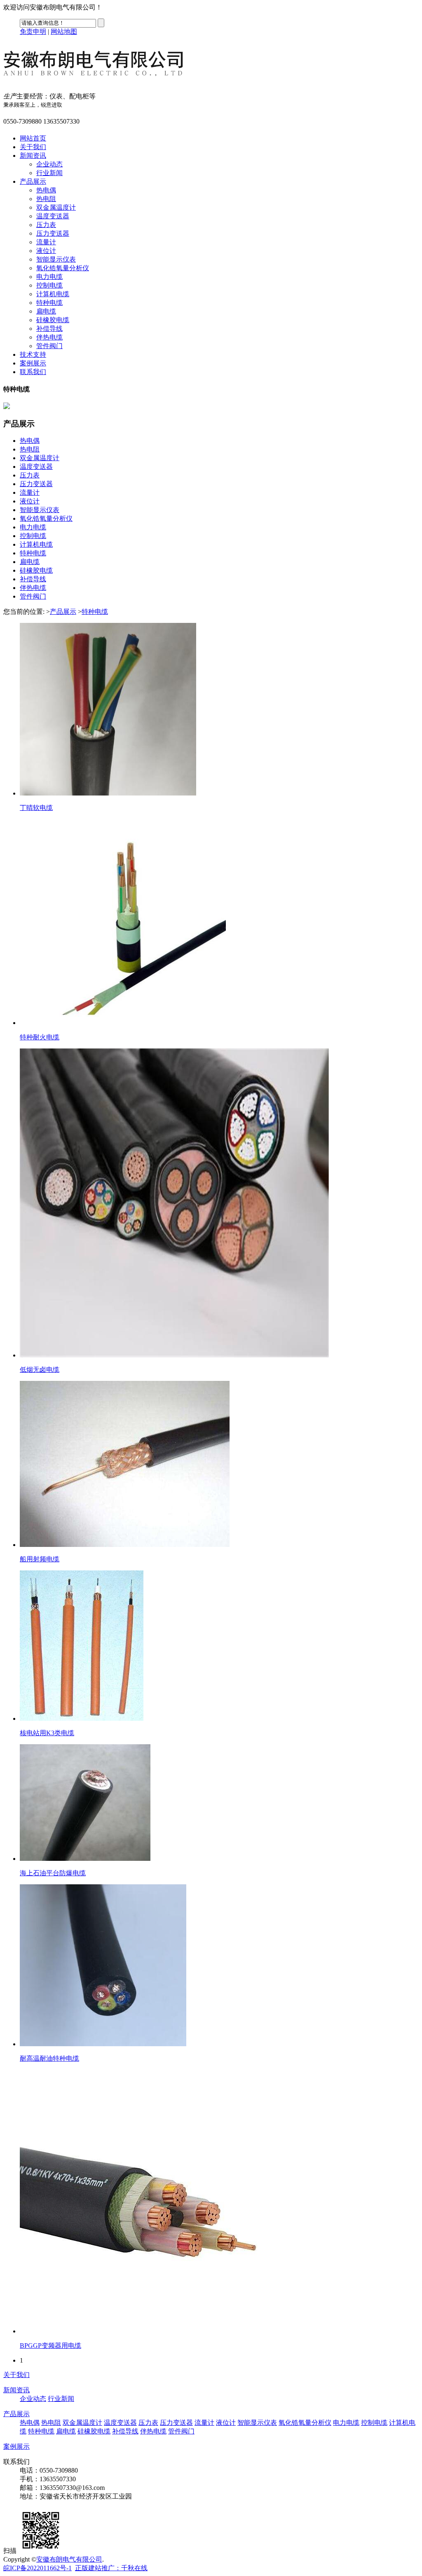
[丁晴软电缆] (108, 793)
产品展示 (33, 181)
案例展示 (33, 363)
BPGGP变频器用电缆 (50, 2346)
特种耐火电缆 (40, 1037)
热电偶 (46, 190)
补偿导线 (49, 329)
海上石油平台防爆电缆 (53, 1873)
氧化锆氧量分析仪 (63, 268)
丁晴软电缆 (36, 808)
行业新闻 (49, 173)
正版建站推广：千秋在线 (111, 2568)
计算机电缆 (53, 294)
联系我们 (33, 372)
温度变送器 (53, 216)
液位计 (46, 251)
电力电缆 (49, 277)
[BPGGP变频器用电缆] (152, 2331)
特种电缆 (49, 303)
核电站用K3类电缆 (47, 1733)
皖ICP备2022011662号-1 (38, 2568)
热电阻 (46, 199)
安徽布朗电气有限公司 (69, 2559)
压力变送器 (53, 233)
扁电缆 (46, 311)
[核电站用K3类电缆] (82, 1719)
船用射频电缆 (40, 1559)
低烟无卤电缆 (40, 1370)
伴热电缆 (49, 337)
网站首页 (33, 138)
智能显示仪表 (56, 259)
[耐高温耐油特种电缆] (103, 2044)
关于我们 (33, 147)
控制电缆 (49, 285)
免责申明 (33, 32)
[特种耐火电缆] (123, 1023)
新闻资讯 (33, 156)
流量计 (46, 242)
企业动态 (49, 164)
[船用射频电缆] (125, 1545)
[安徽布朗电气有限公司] (108, 82)
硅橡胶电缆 (53, 320)
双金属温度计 (56, 207)
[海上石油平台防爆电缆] (85, 1859)
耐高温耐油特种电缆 (49, 2058)
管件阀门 (49, 346)
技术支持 (33, 354)
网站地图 (64, 32)
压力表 (46, 225)
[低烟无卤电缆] (174, 1355)
